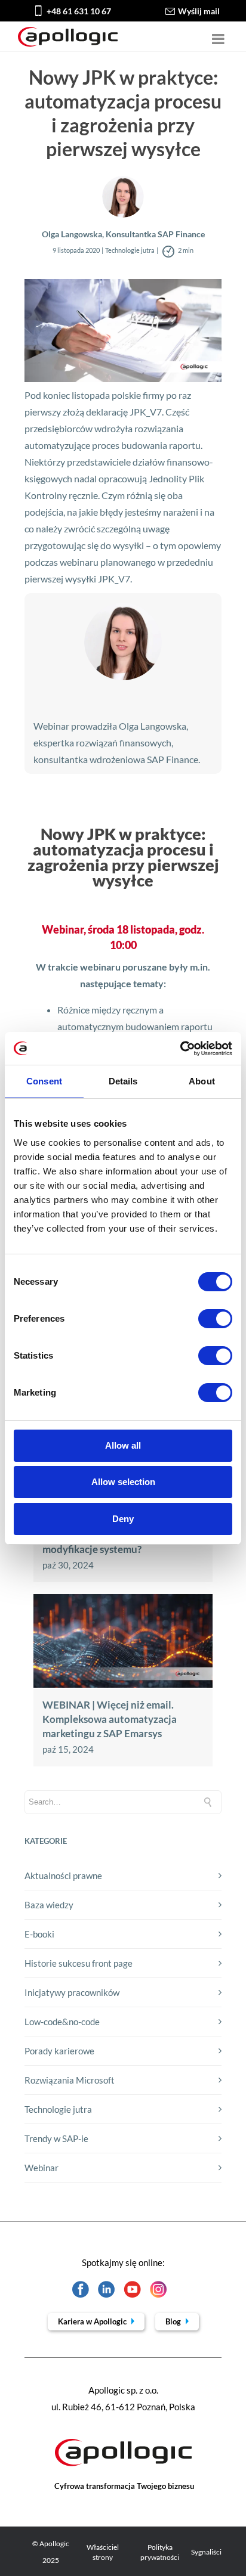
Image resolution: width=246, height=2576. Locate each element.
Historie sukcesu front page (79, 1963)
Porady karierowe (59, 2051)
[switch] (215, 1319)
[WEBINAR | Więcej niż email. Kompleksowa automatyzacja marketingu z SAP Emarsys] (123, 1684)
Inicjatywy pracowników (72, 1992)
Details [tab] (123, 1081)
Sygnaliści (206, 2552)
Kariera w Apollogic (93, 2321)
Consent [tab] (44, 1081)
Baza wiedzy (49, 1905)
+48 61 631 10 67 (79, 11)
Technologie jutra (58, 2109)
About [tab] (202, 1081)
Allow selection (123, 1482)
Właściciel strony (103, 2552)
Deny (123, 1519)
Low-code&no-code (62, 2022)
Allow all (123, 1445)
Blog (174, 2321)
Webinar (41, 2168)
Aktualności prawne (63, 1876)
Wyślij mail (199, 11)
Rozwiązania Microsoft (70, 2080)
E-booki (39, 1934)
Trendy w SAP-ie (56, 2138)
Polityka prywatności (160, 2552)
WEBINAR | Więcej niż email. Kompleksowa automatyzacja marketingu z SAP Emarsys (110, 1719)
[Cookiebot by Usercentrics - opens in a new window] (180, 1049)
